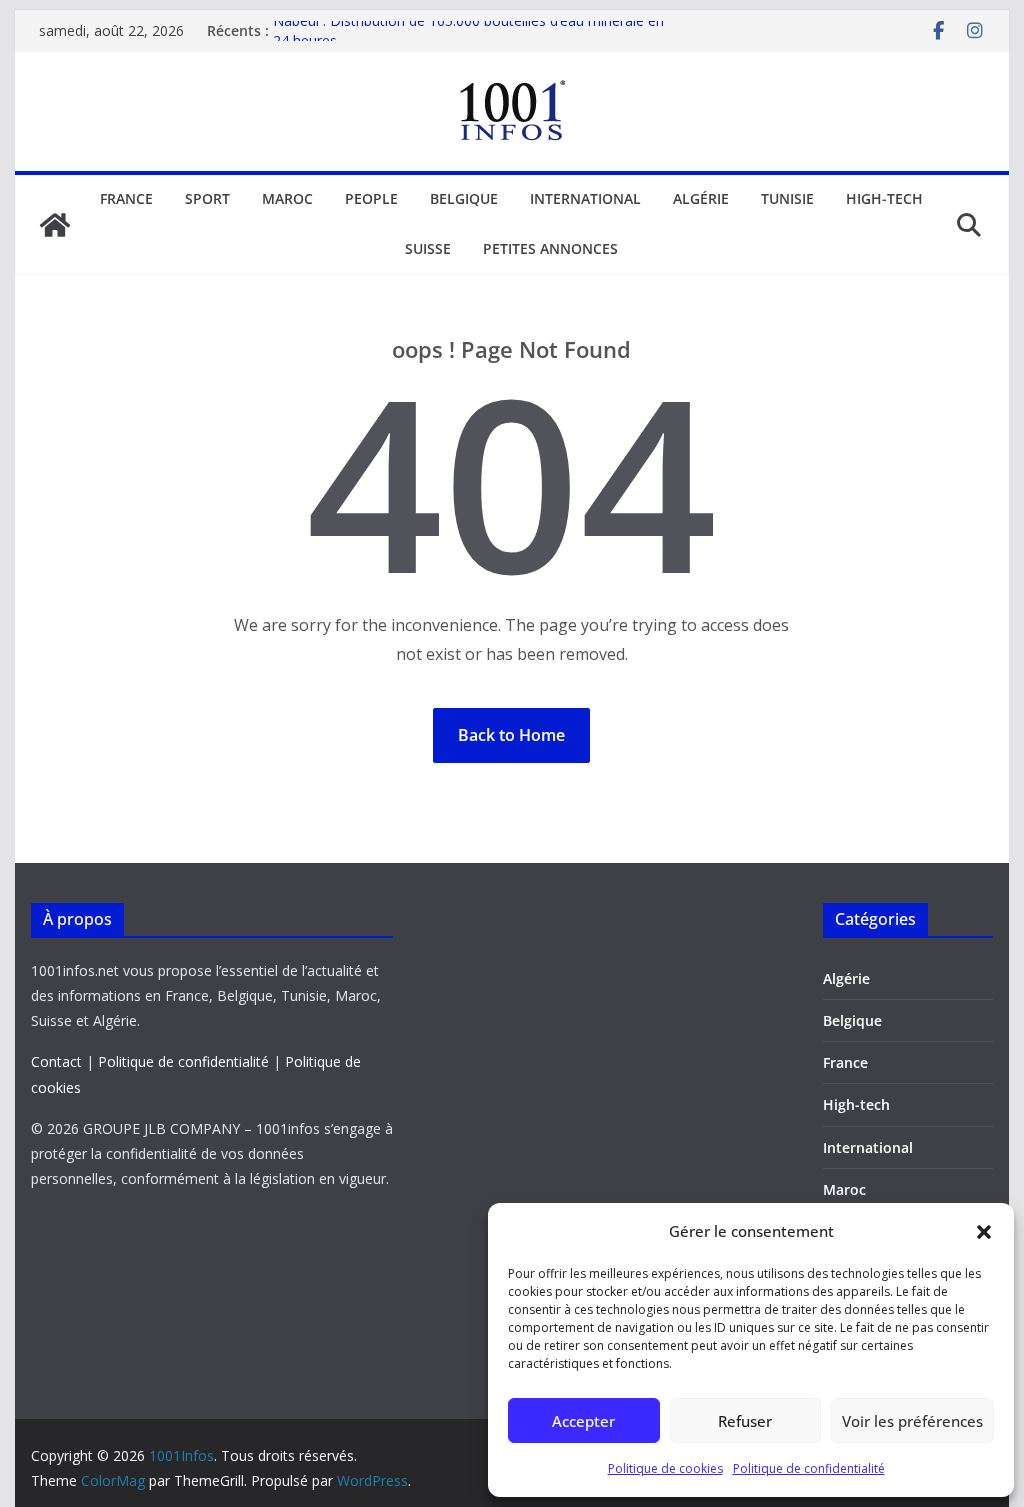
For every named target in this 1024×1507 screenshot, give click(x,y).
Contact (56, 1061)
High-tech (884, 198)
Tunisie (787, 198)
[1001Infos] (55, 225)
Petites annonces (550, 248)
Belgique (464, 198)
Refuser (745, 1421)
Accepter (583, 1421)
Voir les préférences (912, 1421)
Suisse (428, 248)
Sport (207, 198)
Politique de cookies (665, 1468)
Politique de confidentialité (809, 1468)
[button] (984, 1232)
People (371, 198)
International (585, 198)
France (126, 198)
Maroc (287, 198)
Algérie (701, 198)
